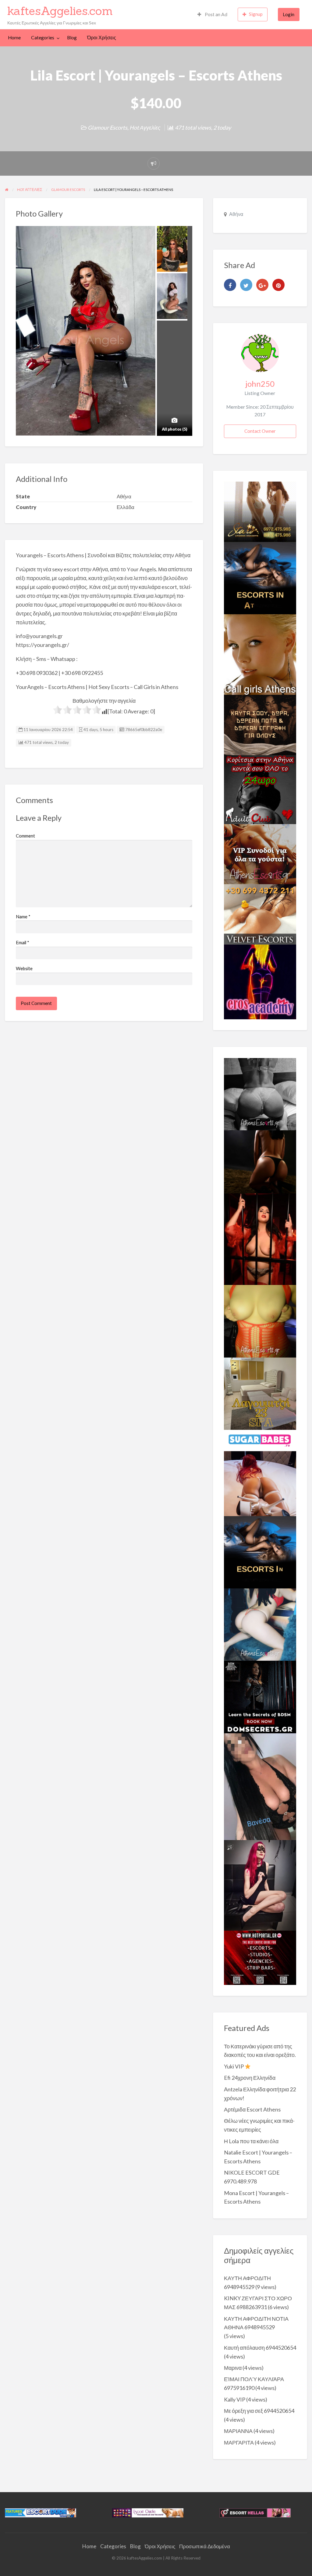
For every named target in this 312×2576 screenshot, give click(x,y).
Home (14, 38)
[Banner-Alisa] (260, 1321)
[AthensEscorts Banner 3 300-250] (260, 853)
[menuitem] (212, 14)
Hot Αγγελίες (145, 127)
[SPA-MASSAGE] (260, 1393)
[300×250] (260, 511)
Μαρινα (233, 2368)
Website (24, 968)
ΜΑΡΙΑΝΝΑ (238, 2431)
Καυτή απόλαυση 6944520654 (260, 2348)
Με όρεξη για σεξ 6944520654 (259, 2411)
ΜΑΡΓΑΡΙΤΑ (239, 2442)
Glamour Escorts (108, 127)
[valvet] (260, 914)
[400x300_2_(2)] (260, 1957)
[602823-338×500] (260, 1786)
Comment (25, 836)
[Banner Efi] (260, 1093)
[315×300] (260, 789)
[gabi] (260, 1239)
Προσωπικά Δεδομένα (205, 2546)
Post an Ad (216, 14)
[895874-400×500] (260, 1885)
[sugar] (260, 1440)
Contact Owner (260, 431)
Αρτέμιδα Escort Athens (252, 2109)
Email (23, 942)
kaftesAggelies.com (60, 11)
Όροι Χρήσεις (102, 38)
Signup (256, 14)
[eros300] (260, 981)
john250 (260, 384)
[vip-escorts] (260, 577)
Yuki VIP (234, 2066)
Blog (72, 38)
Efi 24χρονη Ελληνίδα (250, 2078)
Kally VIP (235, 2399)
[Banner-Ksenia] (260, 1624)
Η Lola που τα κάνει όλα (251, 2141)
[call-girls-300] (260, 654)
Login (289, 14)
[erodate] (260, 724)
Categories (43, 38)
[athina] (260, 1161)
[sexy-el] (260, 1483)
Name (23, 917)
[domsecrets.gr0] (260, 1696)
